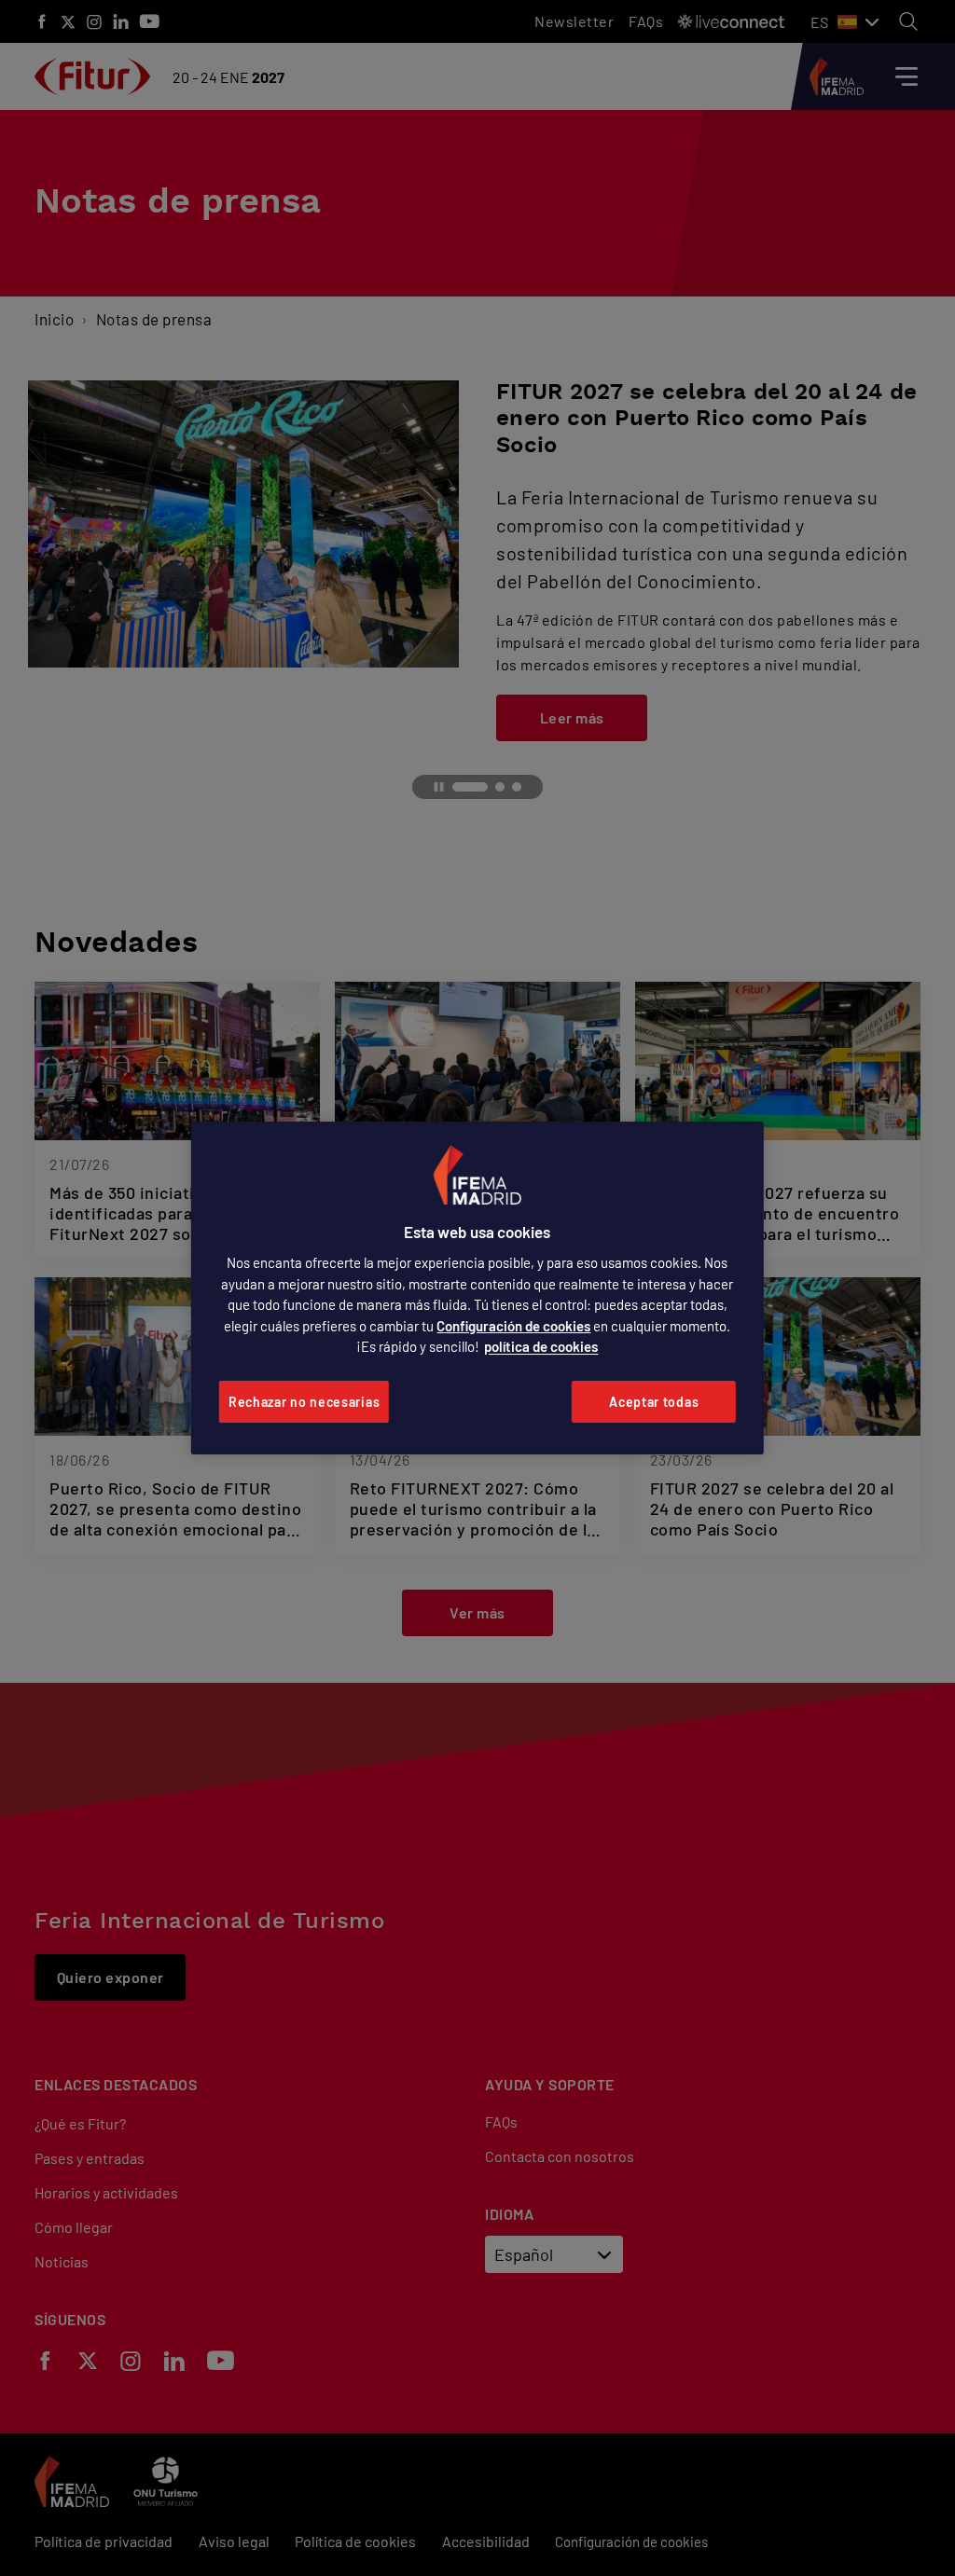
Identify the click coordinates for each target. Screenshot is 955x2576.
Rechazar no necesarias (304, 1402)
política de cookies (541, 1346)
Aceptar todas (654, 1402)
